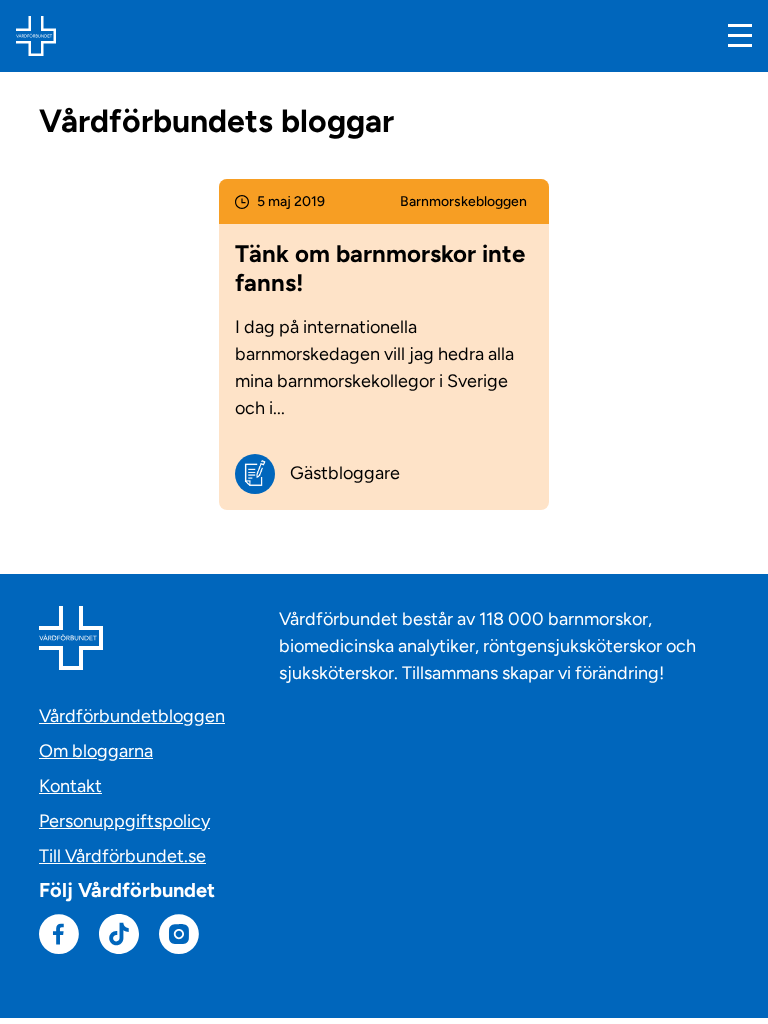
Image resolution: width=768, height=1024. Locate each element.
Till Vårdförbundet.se (122, 856)
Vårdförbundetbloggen (132, 716)
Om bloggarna (96, 751)
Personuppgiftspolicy (124, 821)
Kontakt (70, 786)
